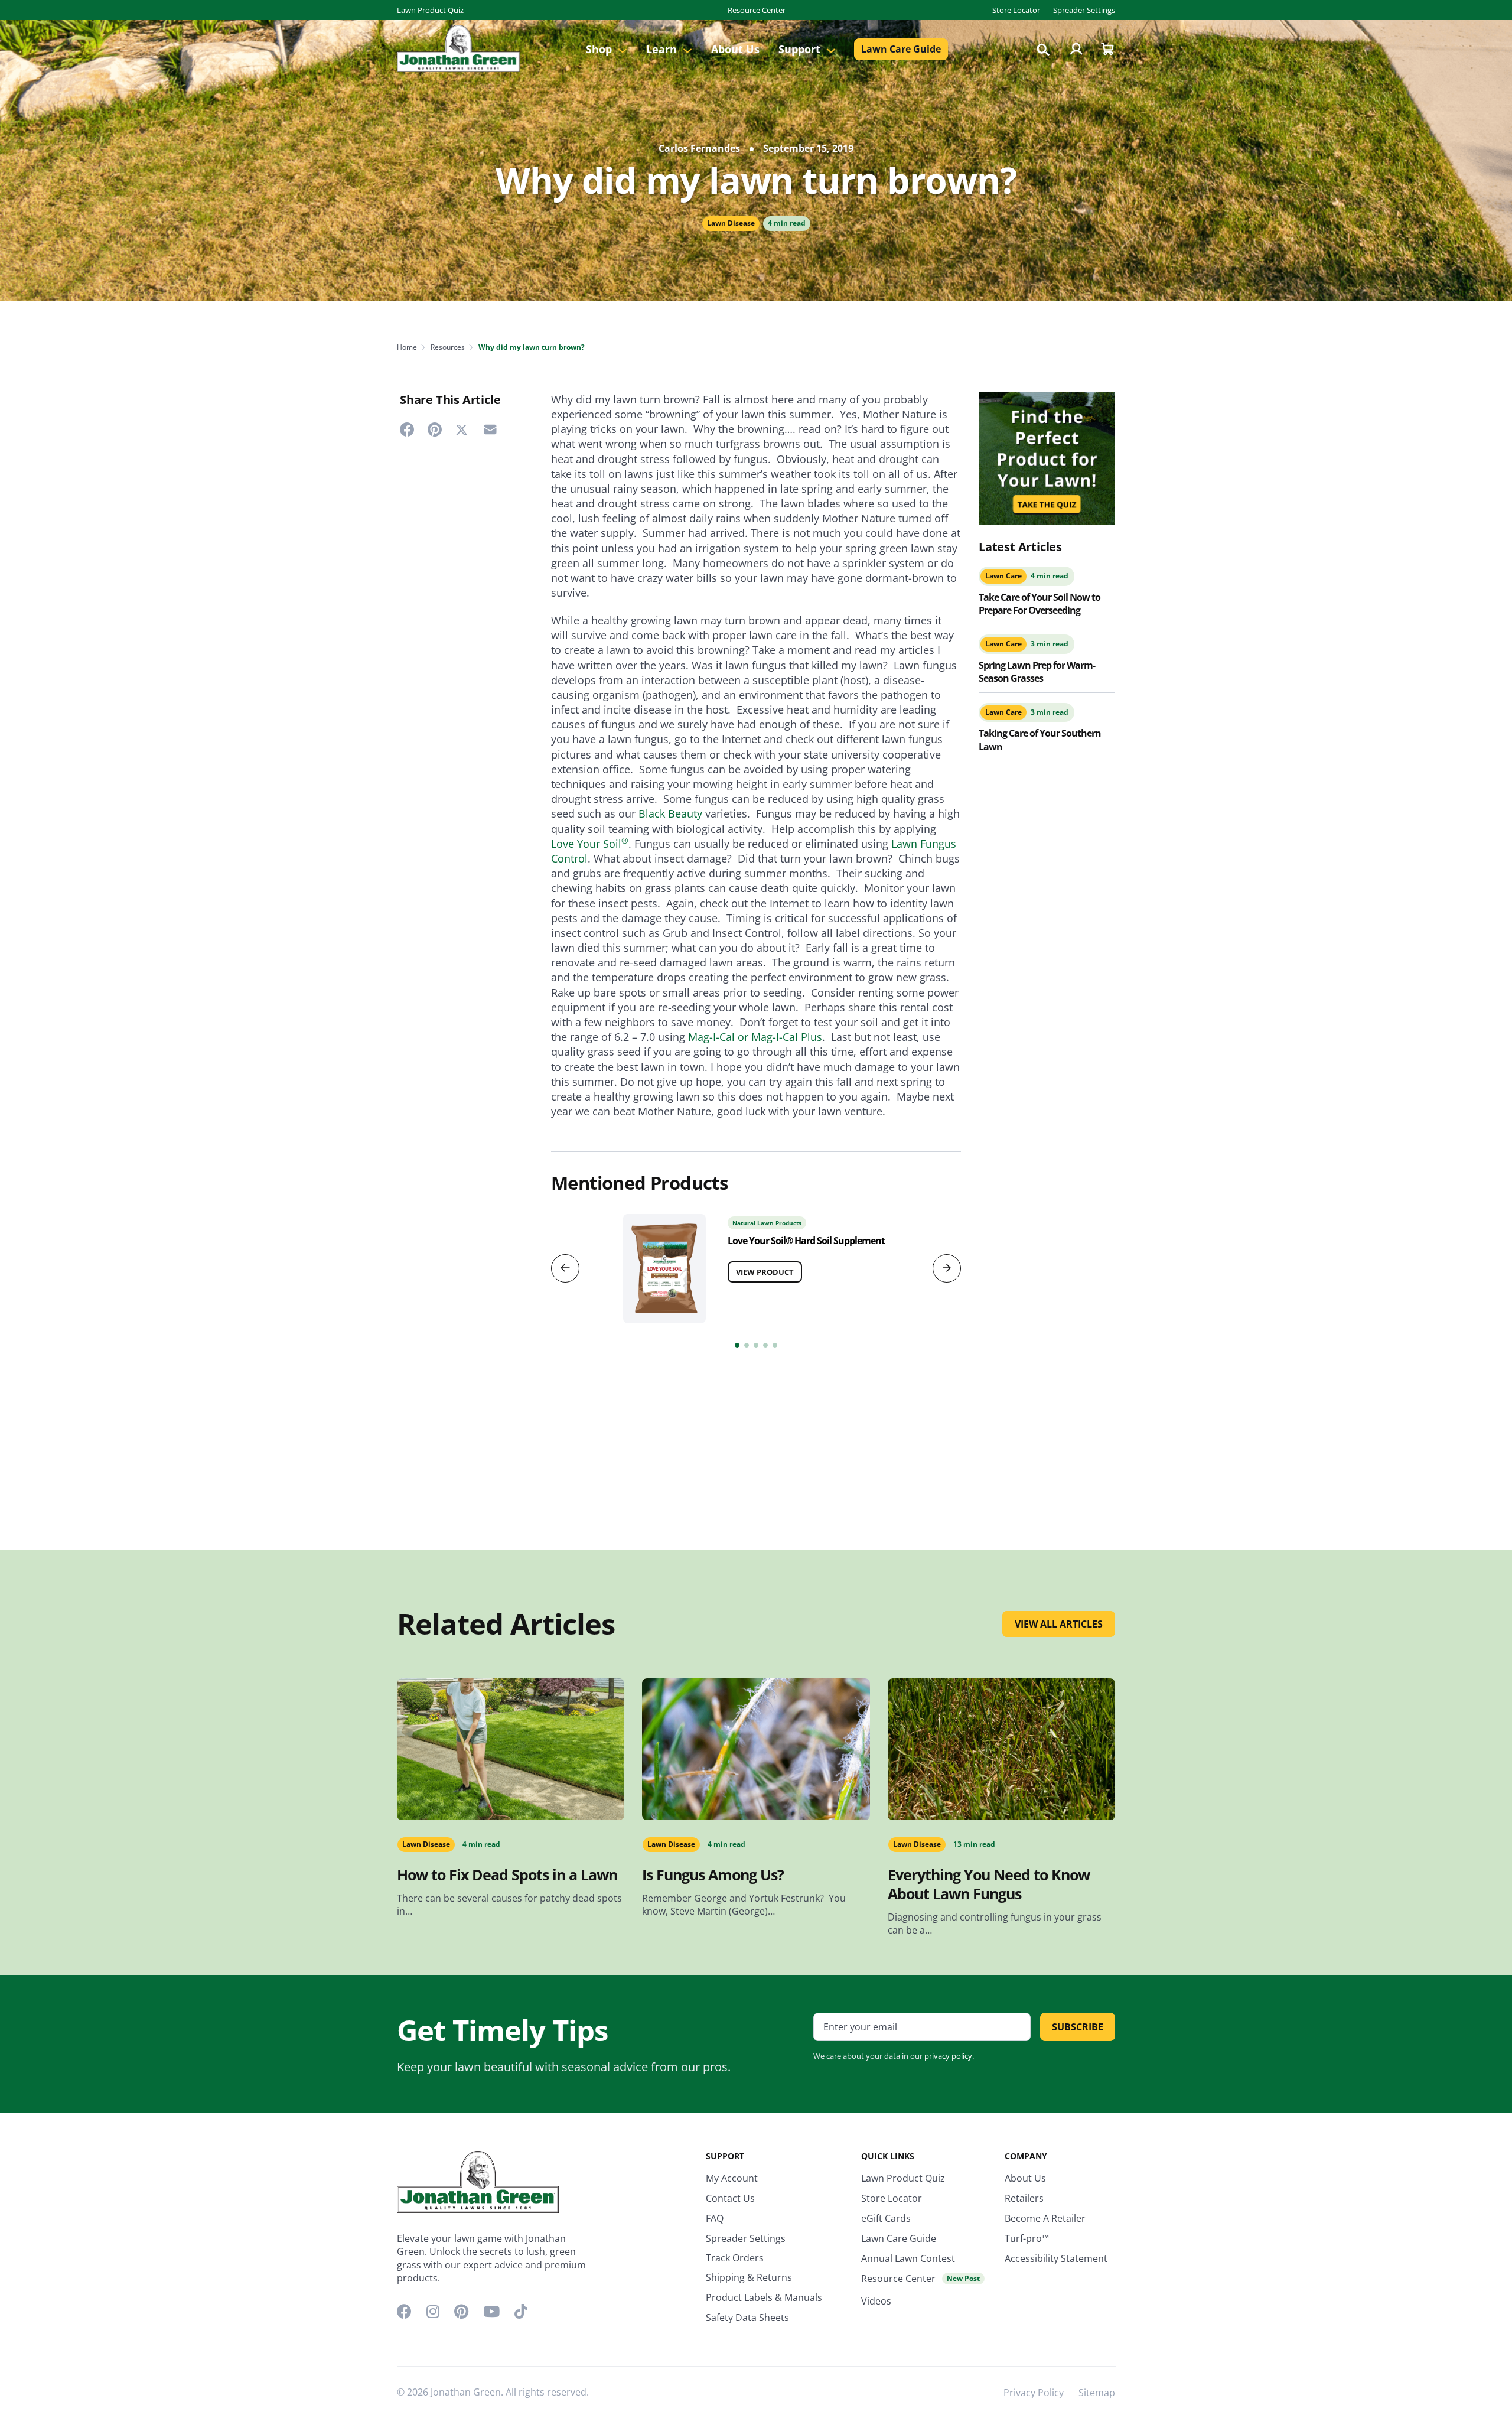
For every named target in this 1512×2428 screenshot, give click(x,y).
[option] (756, 1265)
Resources (448, 347)
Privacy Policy (1034, 2393)
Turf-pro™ (1027, 2238)
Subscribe (1078, 2027)
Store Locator (1016, 10)
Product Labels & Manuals (764, 2297)
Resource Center (757, 10)
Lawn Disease (731, 223)
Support (801, 49)
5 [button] (775, 1345)
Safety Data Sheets (747, 2318)
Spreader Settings (1084, 10)
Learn (663, 49)
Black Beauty (670, 813)
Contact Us (730, 2198)
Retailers (1024, 2198)
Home (407, 347)
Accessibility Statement (1056, 2258)
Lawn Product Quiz (430, 10)
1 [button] (737, 1345)
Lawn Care (1003, 576)
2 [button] (747, 1345)
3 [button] (756, 1345)
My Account (732, 2178)
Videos (876, 2301)
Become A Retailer (1045, 2218)
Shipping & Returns (749, 2277)
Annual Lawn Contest (908, 2258)
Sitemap (1097, 2393)
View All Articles (1059, 1624)
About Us (735, 49)
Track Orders (735, 2258)
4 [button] (765, 1345)
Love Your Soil (590, 844)
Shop (600, 49)
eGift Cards (886, 2218)
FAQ (715, 2218)
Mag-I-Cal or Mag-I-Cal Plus (755, 1037)
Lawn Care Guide (901, 49)
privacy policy (948, 2056)
